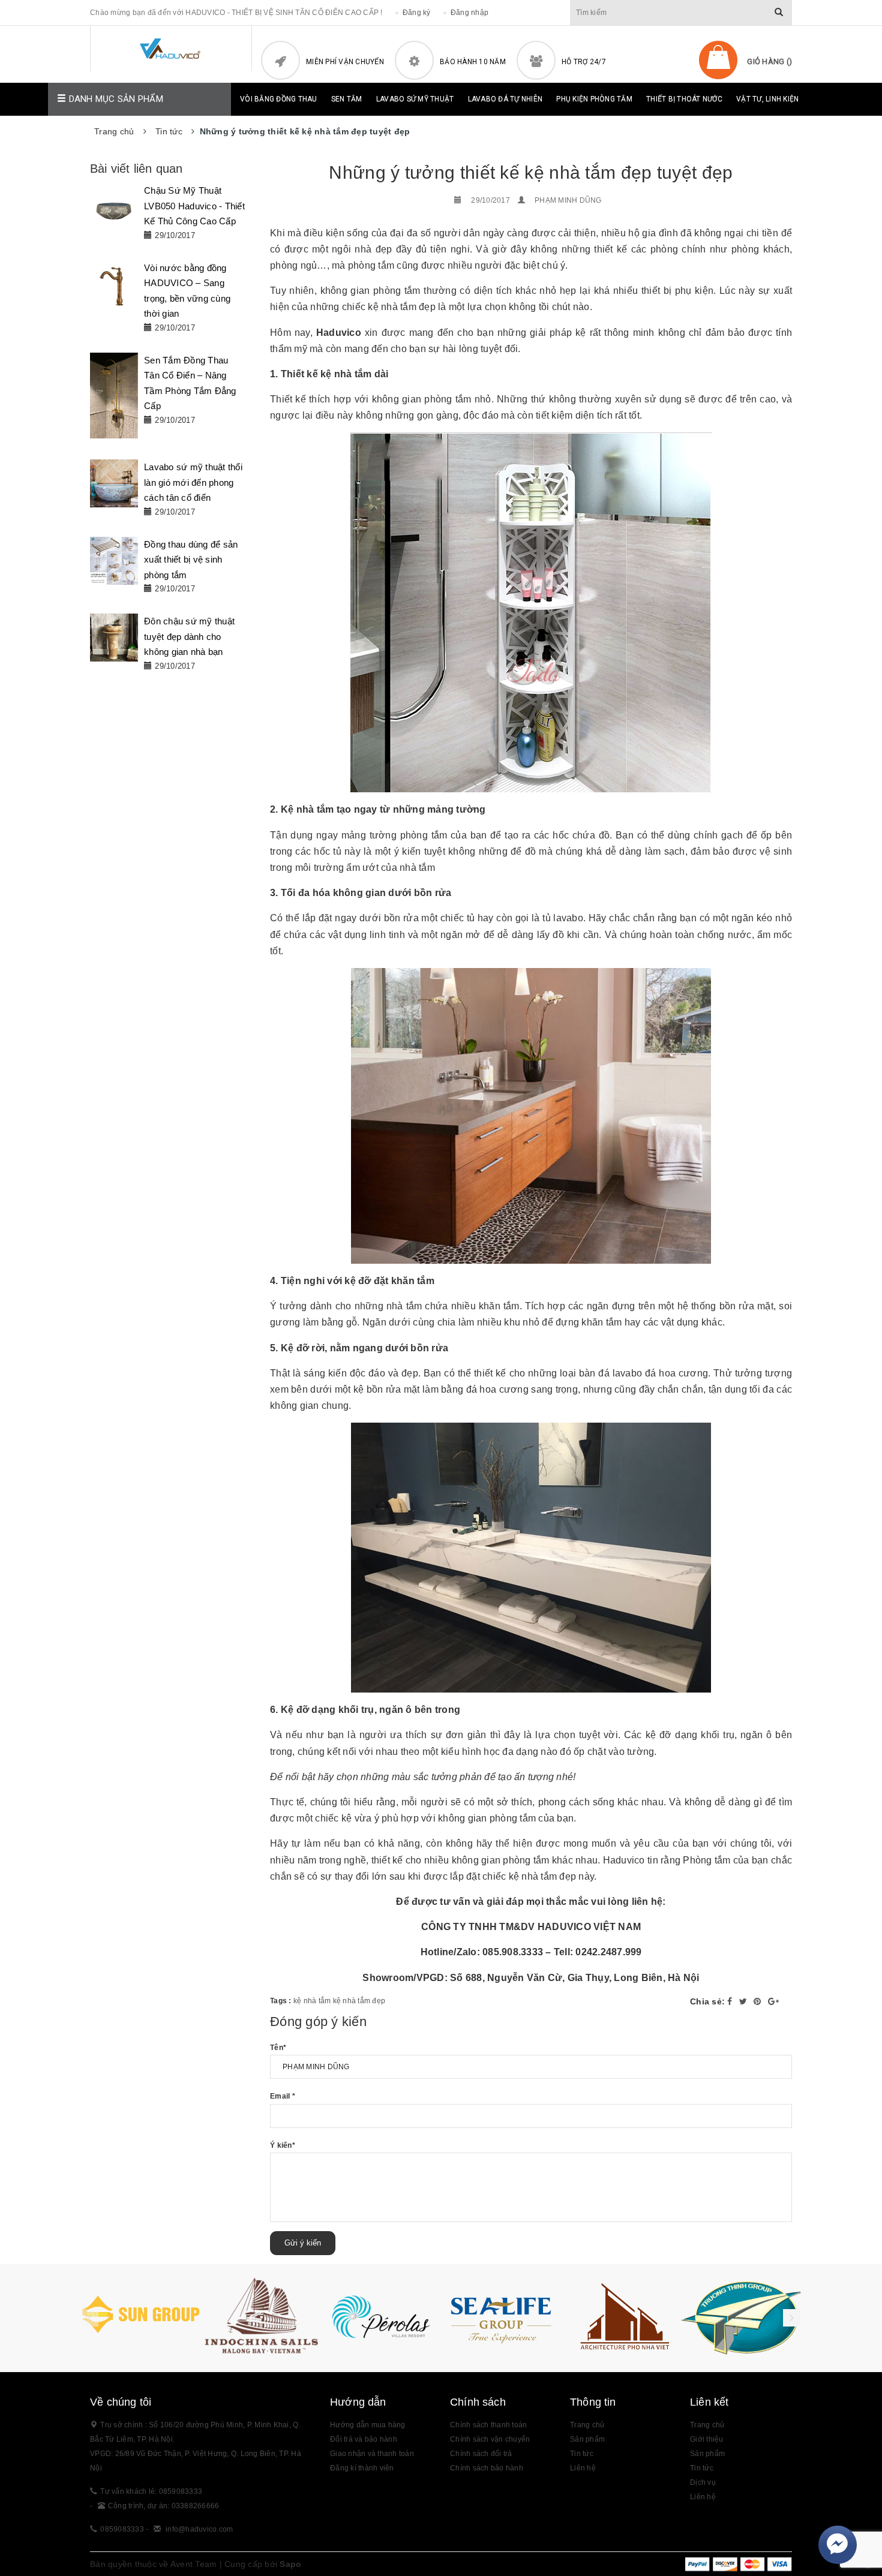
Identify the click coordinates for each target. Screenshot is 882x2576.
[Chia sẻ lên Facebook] (731, 2001)
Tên (278, 2048)
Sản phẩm (707, 2454)
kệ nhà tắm (312, 2001)
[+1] (773, 2001)
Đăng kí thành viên (362, 2468)
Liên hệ (583, 2468)
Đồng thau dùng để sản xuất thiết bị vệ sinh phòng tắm (191, 560)
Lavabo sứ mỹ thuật (415, 99)
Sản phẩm (587, 2439)
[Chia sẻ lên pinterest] (759, 2001)
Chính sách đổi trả (481, 2454)
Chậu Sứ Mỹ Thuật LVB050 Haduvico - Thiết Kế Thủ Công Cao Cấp (194, 206)
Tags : (282, 2001)
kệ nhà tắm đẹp (359, 2001)
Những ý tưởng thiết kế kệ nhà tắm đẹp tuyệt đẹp (531, 172)
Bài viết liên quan (136, 169)
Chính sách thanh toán (488, 2425)
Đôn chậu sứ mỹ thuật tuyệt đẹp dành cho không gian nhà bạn (189, 636)
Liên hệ (703, 2497)
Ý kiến (283, 2145)
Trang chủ (707, 2425)
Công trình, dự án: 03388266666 (164, 2506)
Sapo (290, 2564)
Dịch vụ (703, 2482)
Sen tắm (347, 99)
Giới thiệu (707, 2439)
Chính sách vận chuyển (490, 2439)
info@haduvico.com (199, 2529)
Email (283, 2096)
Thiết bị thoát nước (684, 99)
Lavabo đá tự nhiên (505, 99)
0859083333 (122, 2529)
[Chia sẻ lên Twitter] (745, 2001)
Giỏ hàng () (769, 61)
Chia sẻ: (707, 2001)
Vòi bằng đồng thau (279, 99)
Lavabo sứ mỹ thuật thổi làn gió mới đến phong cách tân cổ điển (193, 482)
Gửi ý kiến (303, 2243)
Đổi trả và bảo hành (364, 2439)
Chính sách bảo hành (487, 2468)
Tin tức (582, 2454)
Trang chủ (587, 2425)
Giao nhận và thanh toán (372, 2454)
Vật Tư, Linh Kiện (767, 99)
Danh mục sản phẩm (115, 99)
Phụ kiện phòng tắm (594, 99)
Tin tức (702, 2468)
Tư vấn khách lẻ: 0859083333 (151, 2491)
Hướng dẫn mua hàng (368, 2425)
